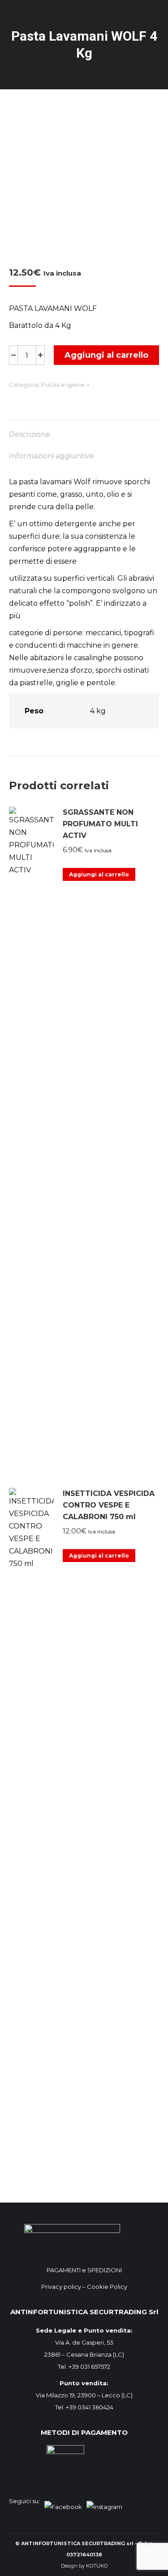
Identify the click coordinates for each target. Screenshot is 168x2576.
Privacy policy (61, 2287)
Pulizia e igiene (63, 385)
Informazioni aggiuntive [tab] (52, 456)
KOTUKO (97, 2566)
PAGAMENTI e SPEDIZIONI (84, 2270)
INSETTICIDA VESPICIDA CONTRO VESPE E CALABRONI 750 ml (109, 1505)
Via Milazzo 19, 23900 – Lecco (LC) (84, 2395)
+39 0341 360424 (90, 2407)
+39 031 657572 (89, 2367)
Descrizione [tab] (30, 434)
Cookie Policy (107, 2287)
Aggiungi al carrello (106, 355)
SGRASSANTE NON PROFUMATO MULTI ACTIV (100, 824)
